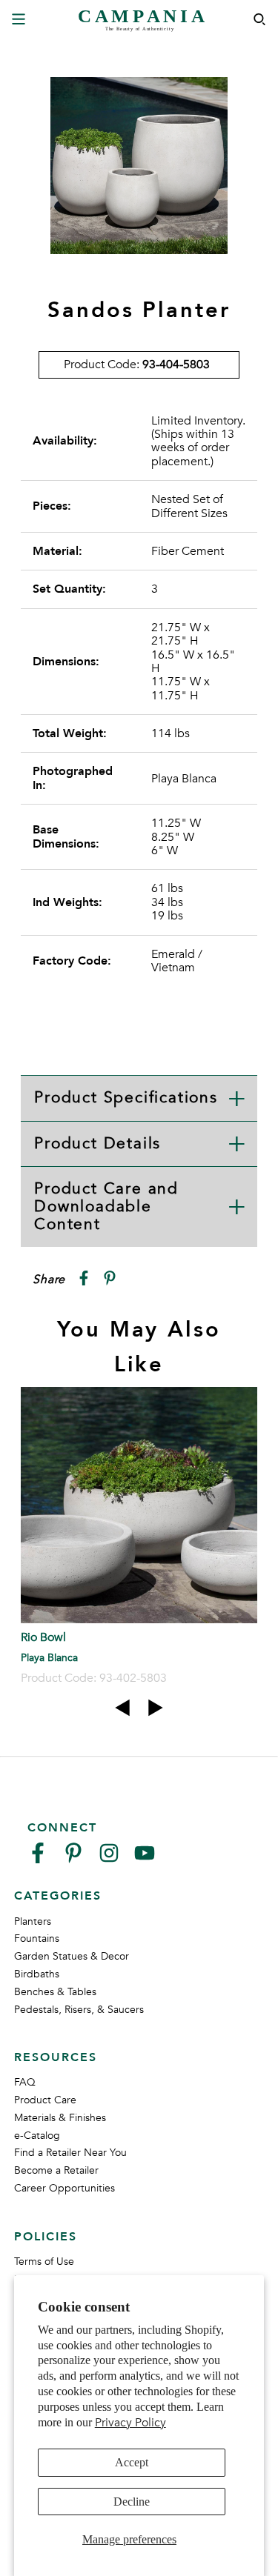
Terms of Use (44, 2262)
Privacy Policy (130, 2423)
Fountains (37, 1938)
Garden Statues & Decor (72, 1956)
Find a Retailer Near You (70, 2153)
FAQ (25, 2082)
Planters (33, 1921)
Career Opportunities (64, 2188)
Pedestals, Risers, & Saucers (79, 2010)
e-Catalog (37, 2136)
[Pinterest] (73, 1859)
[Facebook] (38, 1859)
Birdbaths (37, 1974)
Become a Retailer (56, 2170)
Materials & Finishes (60, 2118)
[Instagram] (109, 1859)
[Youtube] (145, 1859)
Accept (132, 2462)
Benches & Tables (55, 1992)
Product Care (45, 2100)
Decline (132, 2502)
